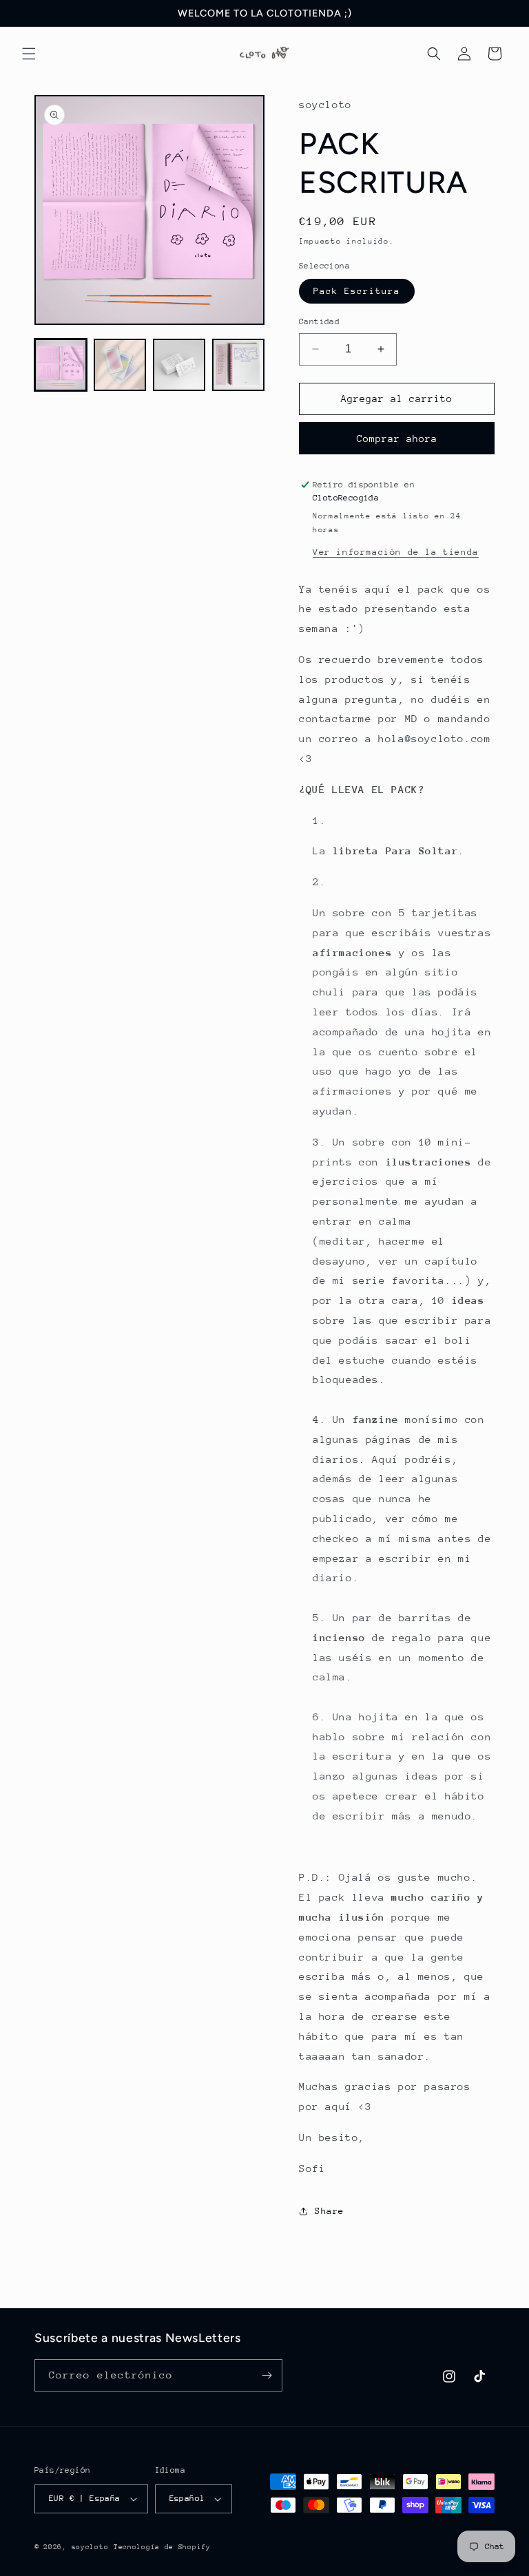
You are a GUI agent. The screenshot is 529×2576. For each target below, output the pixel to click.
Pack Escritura (357, 291)
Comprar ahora (397, 439)
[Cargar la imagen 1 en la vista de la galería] (61, 365)
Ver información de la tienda (396, 552)
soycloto (90, 2547)
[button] (29, 54)
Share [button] (330, 2211)
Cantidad (319, 321)
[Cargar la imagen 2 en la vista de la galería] (120, 365)
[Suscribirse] (267, 2375)
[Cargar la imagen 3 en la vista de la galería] (179, 365)
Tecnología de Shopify (162, 2547)
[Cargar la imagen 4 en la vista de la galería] (238, 365)
